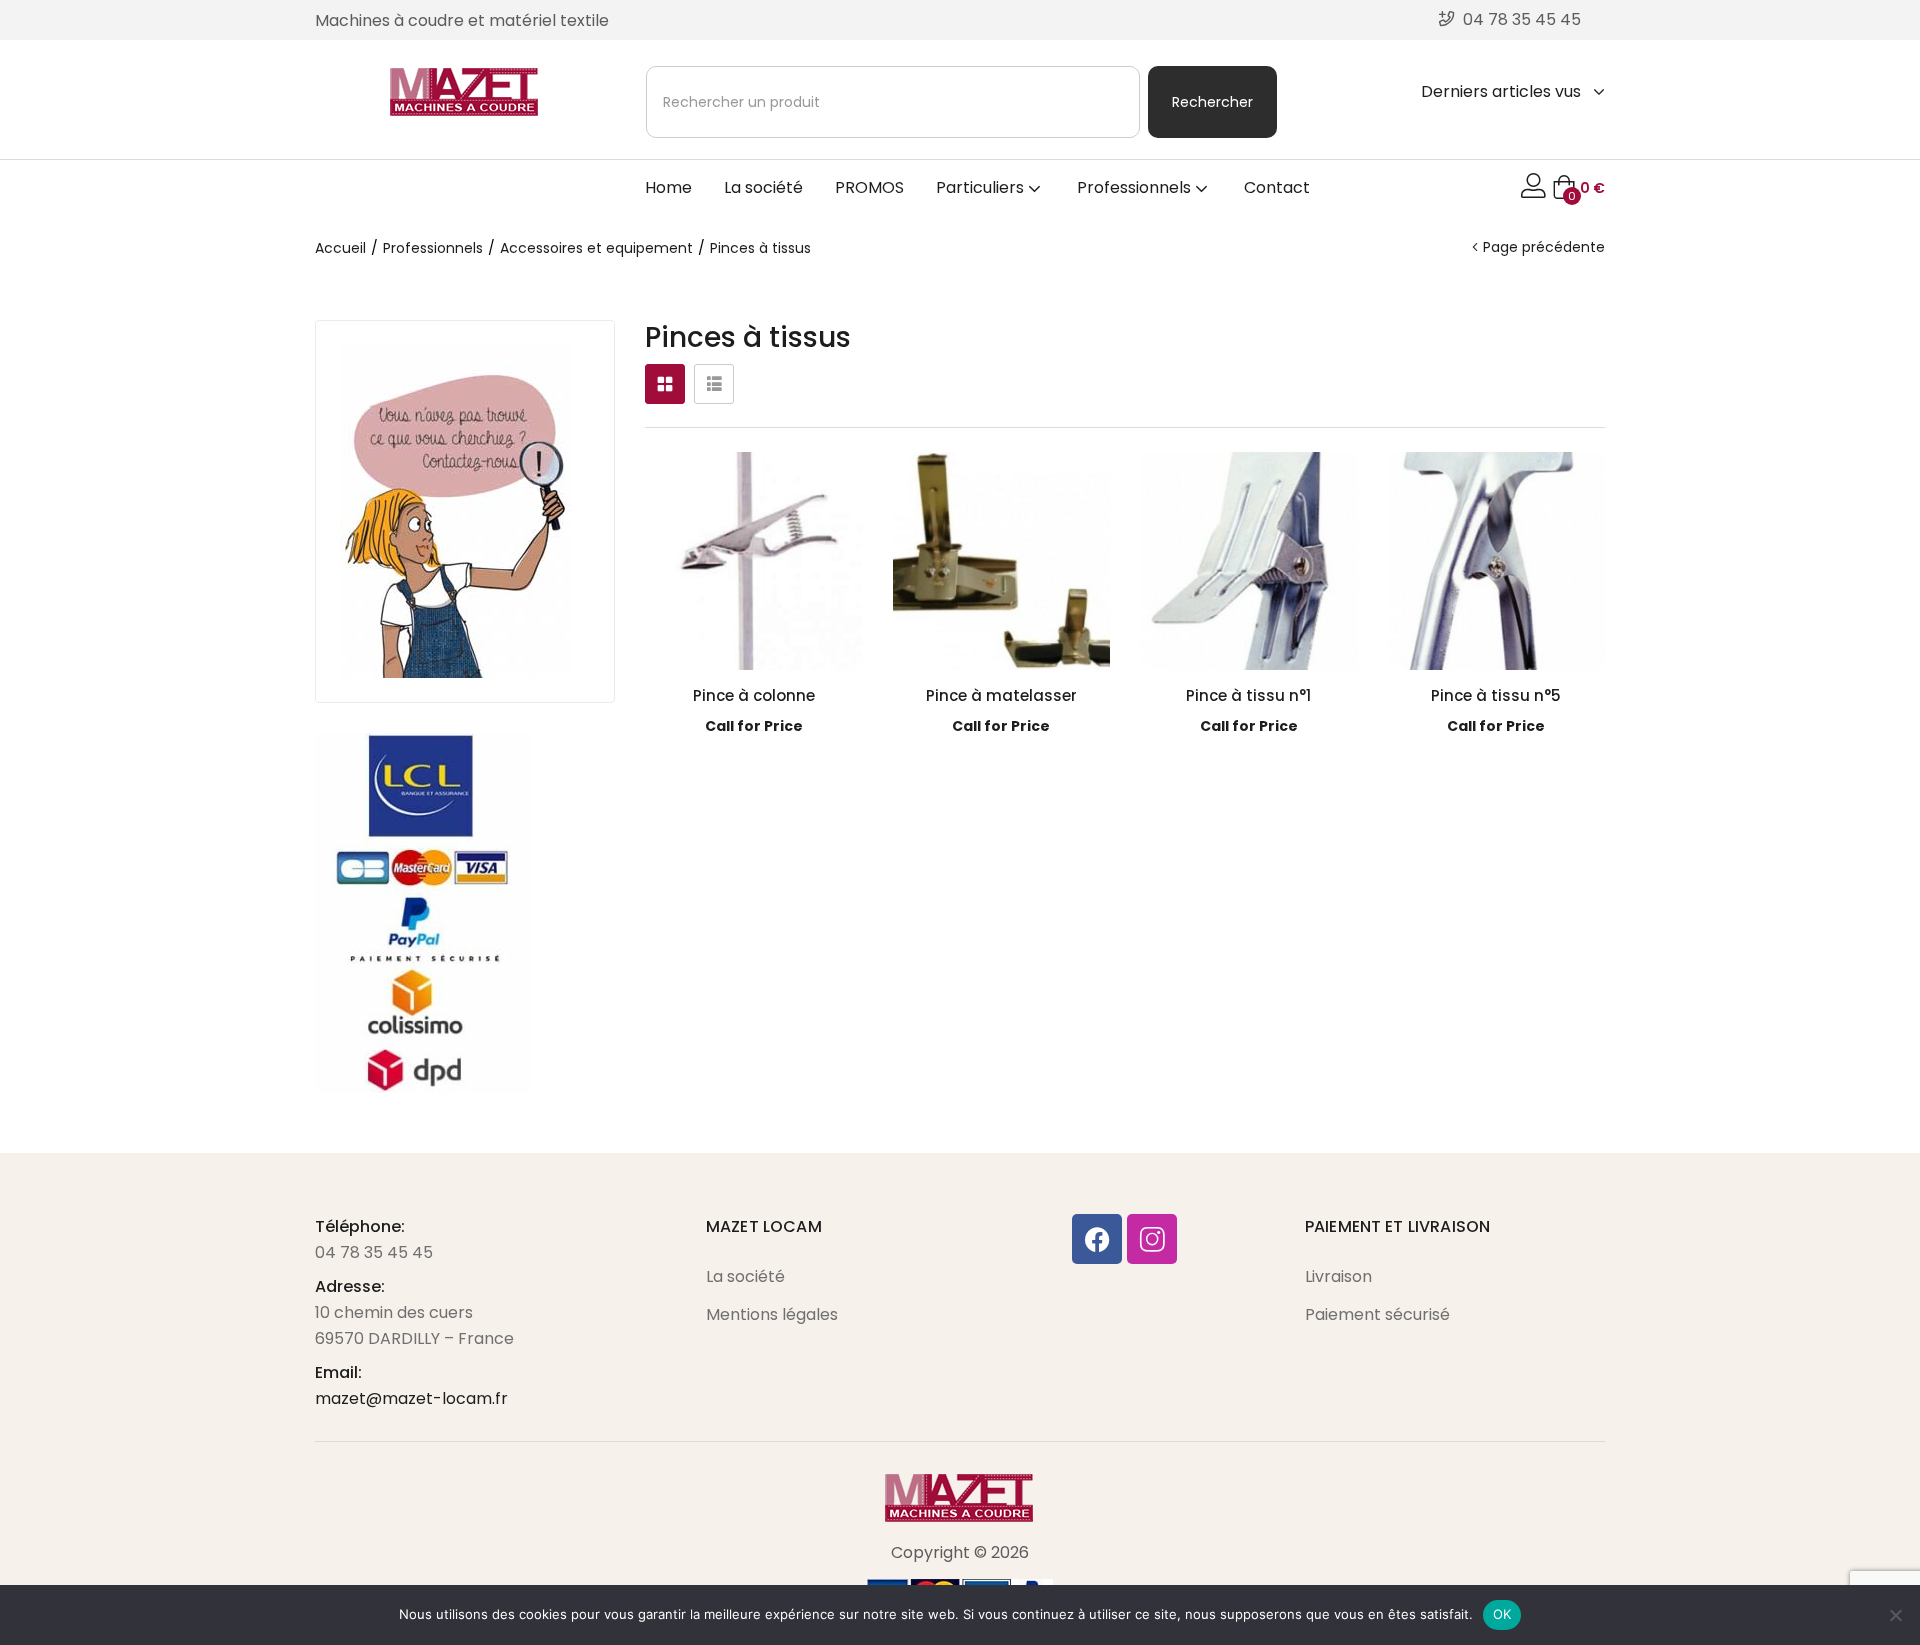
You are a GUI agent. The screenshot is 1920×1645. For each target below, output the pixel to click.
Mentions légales (772, 1314)
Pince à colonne (754, 695)
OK (1502, 1614)
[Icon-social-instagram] (1152, 1239)
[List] (714, 384)
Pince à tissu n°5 (1496, 695)
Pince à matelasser (1001, 695)
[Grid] (665, 384)
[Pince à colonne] (754, 561)
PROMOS (869, 187)
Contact (1277, 187)
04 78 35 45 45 (374, 1252)
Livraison (1338, 1276)
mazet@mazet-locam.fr (411, 1398)
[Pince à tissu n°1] (1249, 561)
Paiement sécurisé (1377, 1314)
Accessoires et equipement (596, 248)
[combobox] (893, 102)
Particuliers (982, 187)
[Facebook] (1097, 1239)
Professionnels (1136, 187)
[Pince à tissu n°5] (1497, 561)
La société (763, 187)
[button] (1578, 188)
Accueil (340, 248)
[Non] (1895, 1615)
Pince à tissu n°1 (1248, 695)
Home (668, 187)
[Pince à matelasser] (1002, 561)
